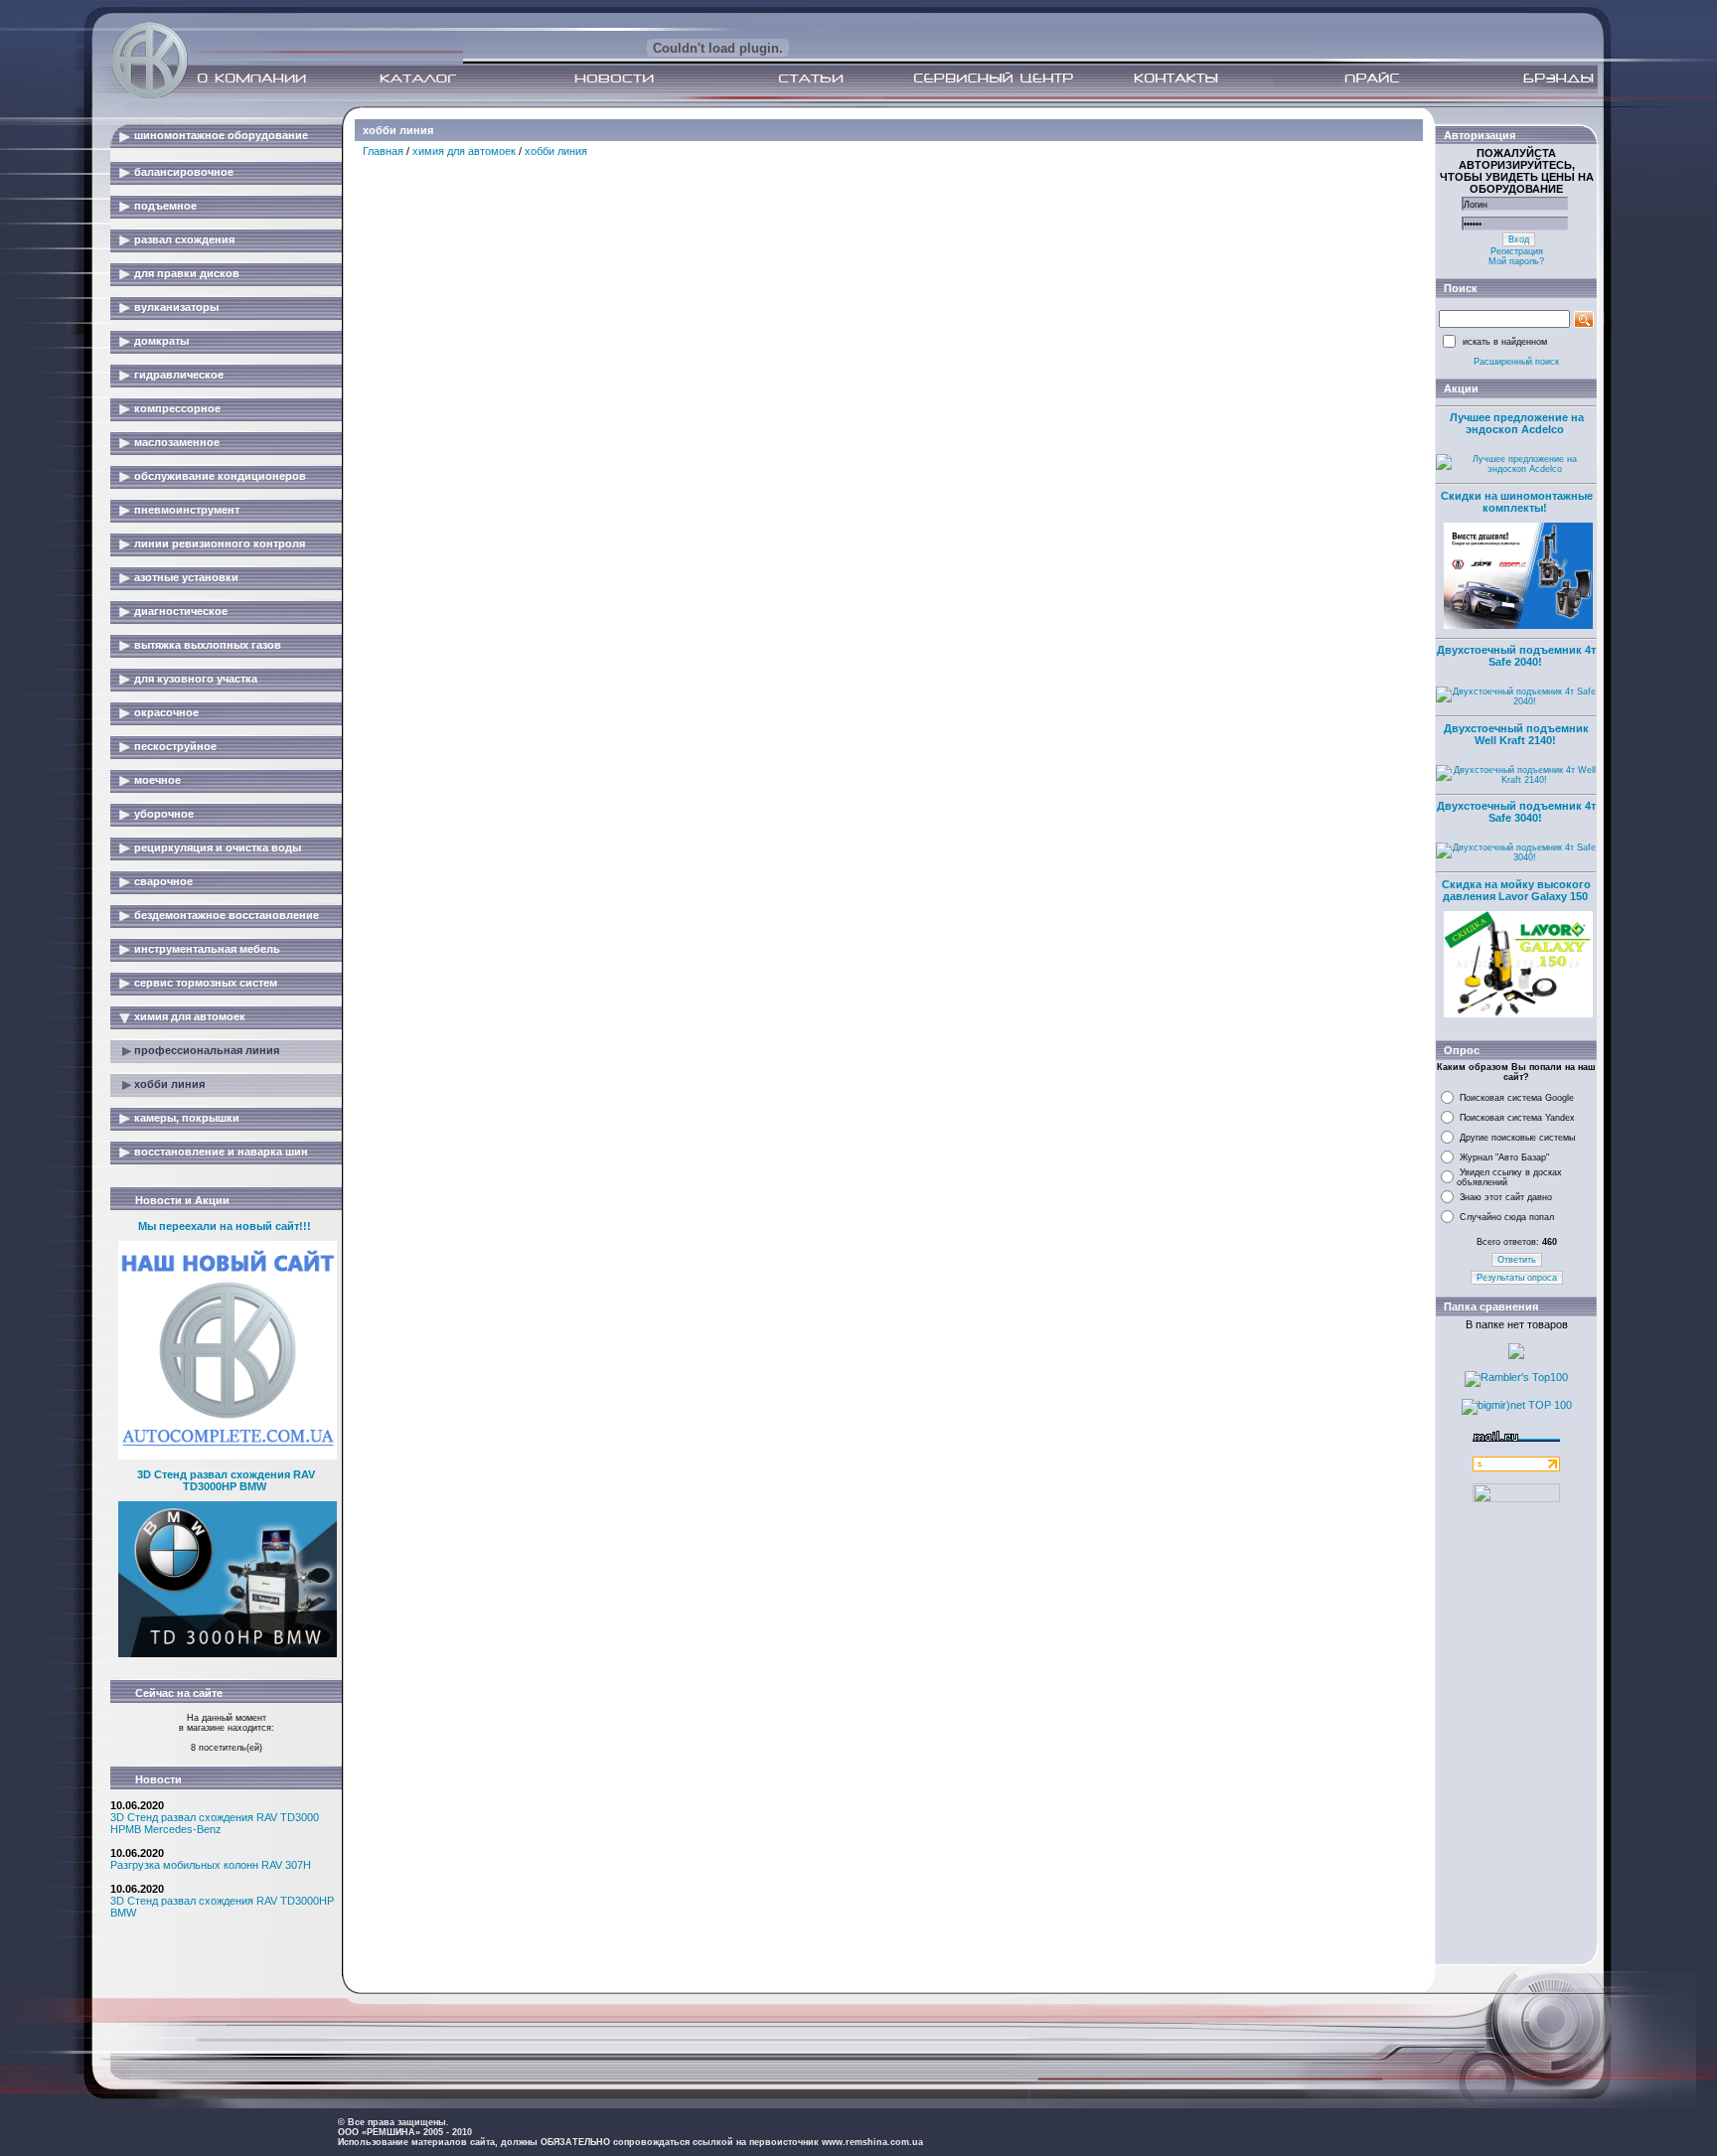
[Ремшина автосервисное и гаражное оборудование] (152, 92)
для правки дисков (187, 273)
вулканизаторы (176, 307)
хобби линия (169, 1084)
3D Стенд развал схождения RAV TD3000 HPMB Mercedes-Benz (215, 1823)
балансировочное (184, 172)
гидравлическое (179, 375)
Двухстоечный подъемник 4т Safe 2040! (1516, 656)
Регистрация (1517, 251)
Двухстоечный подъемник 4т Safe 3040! (1516, 812)
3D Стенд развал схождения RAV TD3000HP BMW (226, 1480)
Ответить (1517, 1260)
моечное (157, 780)
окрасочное (166, 712)
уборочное (164, 814)
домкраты (161, 341)
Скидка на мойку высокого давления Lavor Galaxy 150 (1516, 890)
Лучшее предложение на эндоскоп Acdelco (1517, 423)
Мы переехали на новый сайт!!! (225, 1226)
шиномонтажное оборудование (221, 135)
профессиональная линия (207, 1050)
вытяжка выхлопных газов (208, 645)
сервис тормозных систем (206, 983)
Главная (383, 151)
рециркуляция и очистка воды (218, 847)
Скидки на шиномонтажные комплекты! (1517, 502)
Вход (1519, 239)
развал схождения (184, 239)
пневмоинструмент (187, 510)
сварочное (163, 881)
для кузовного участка (196, 679)
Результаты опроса (1517, 1278)
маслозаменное (177, 442)
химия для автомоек (190, 1016)
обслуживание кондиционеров (220, 476)
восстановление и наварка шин (221, 1152)
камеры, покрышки (187, 1118)
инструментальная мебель (207, 949)
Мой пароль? (1516, 261)
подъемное (165, 206)
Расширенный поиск (1516, 362)
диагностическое (181, 611)
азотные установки (186, 577)
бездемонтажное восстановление (227, 915)
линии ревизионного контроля (220, 543)
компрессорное (177, 408)
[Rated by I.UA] (1516, 1498)
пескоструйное (175, 746)
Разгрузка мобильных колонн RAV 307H (211, 1865)
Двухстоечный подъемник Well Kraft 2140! (1516, 734)
